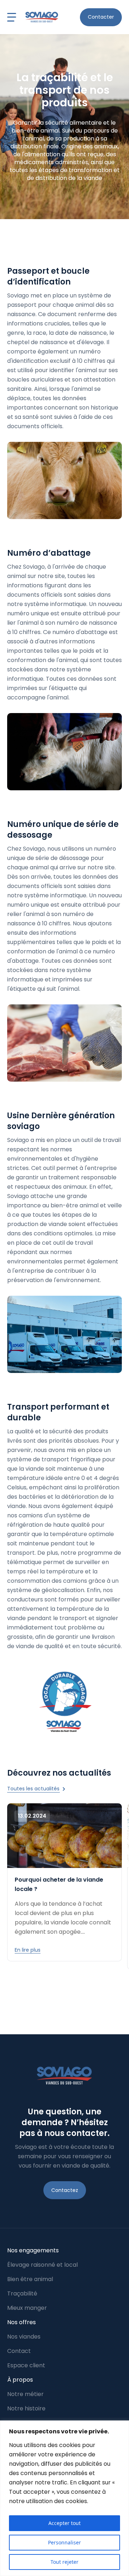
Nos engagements (33, 2250)
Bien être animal (30, 2279)
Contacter (101, 17)
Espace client (26, 2365)
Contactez (65, 2190)
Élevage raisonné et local (42, 2265)
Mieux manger (27, 2308)
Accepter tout (64, 2523)
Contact (19, 2351)
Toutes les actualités (34, 1789)
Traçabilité (22, 2293)
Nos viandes (24, 2337)
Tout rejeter (64, 2562)
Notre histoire (26, 2408)
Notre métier (25, 2394)
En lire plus (28, 1950)
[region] (64, 2498)
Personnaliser (64, 2542)
